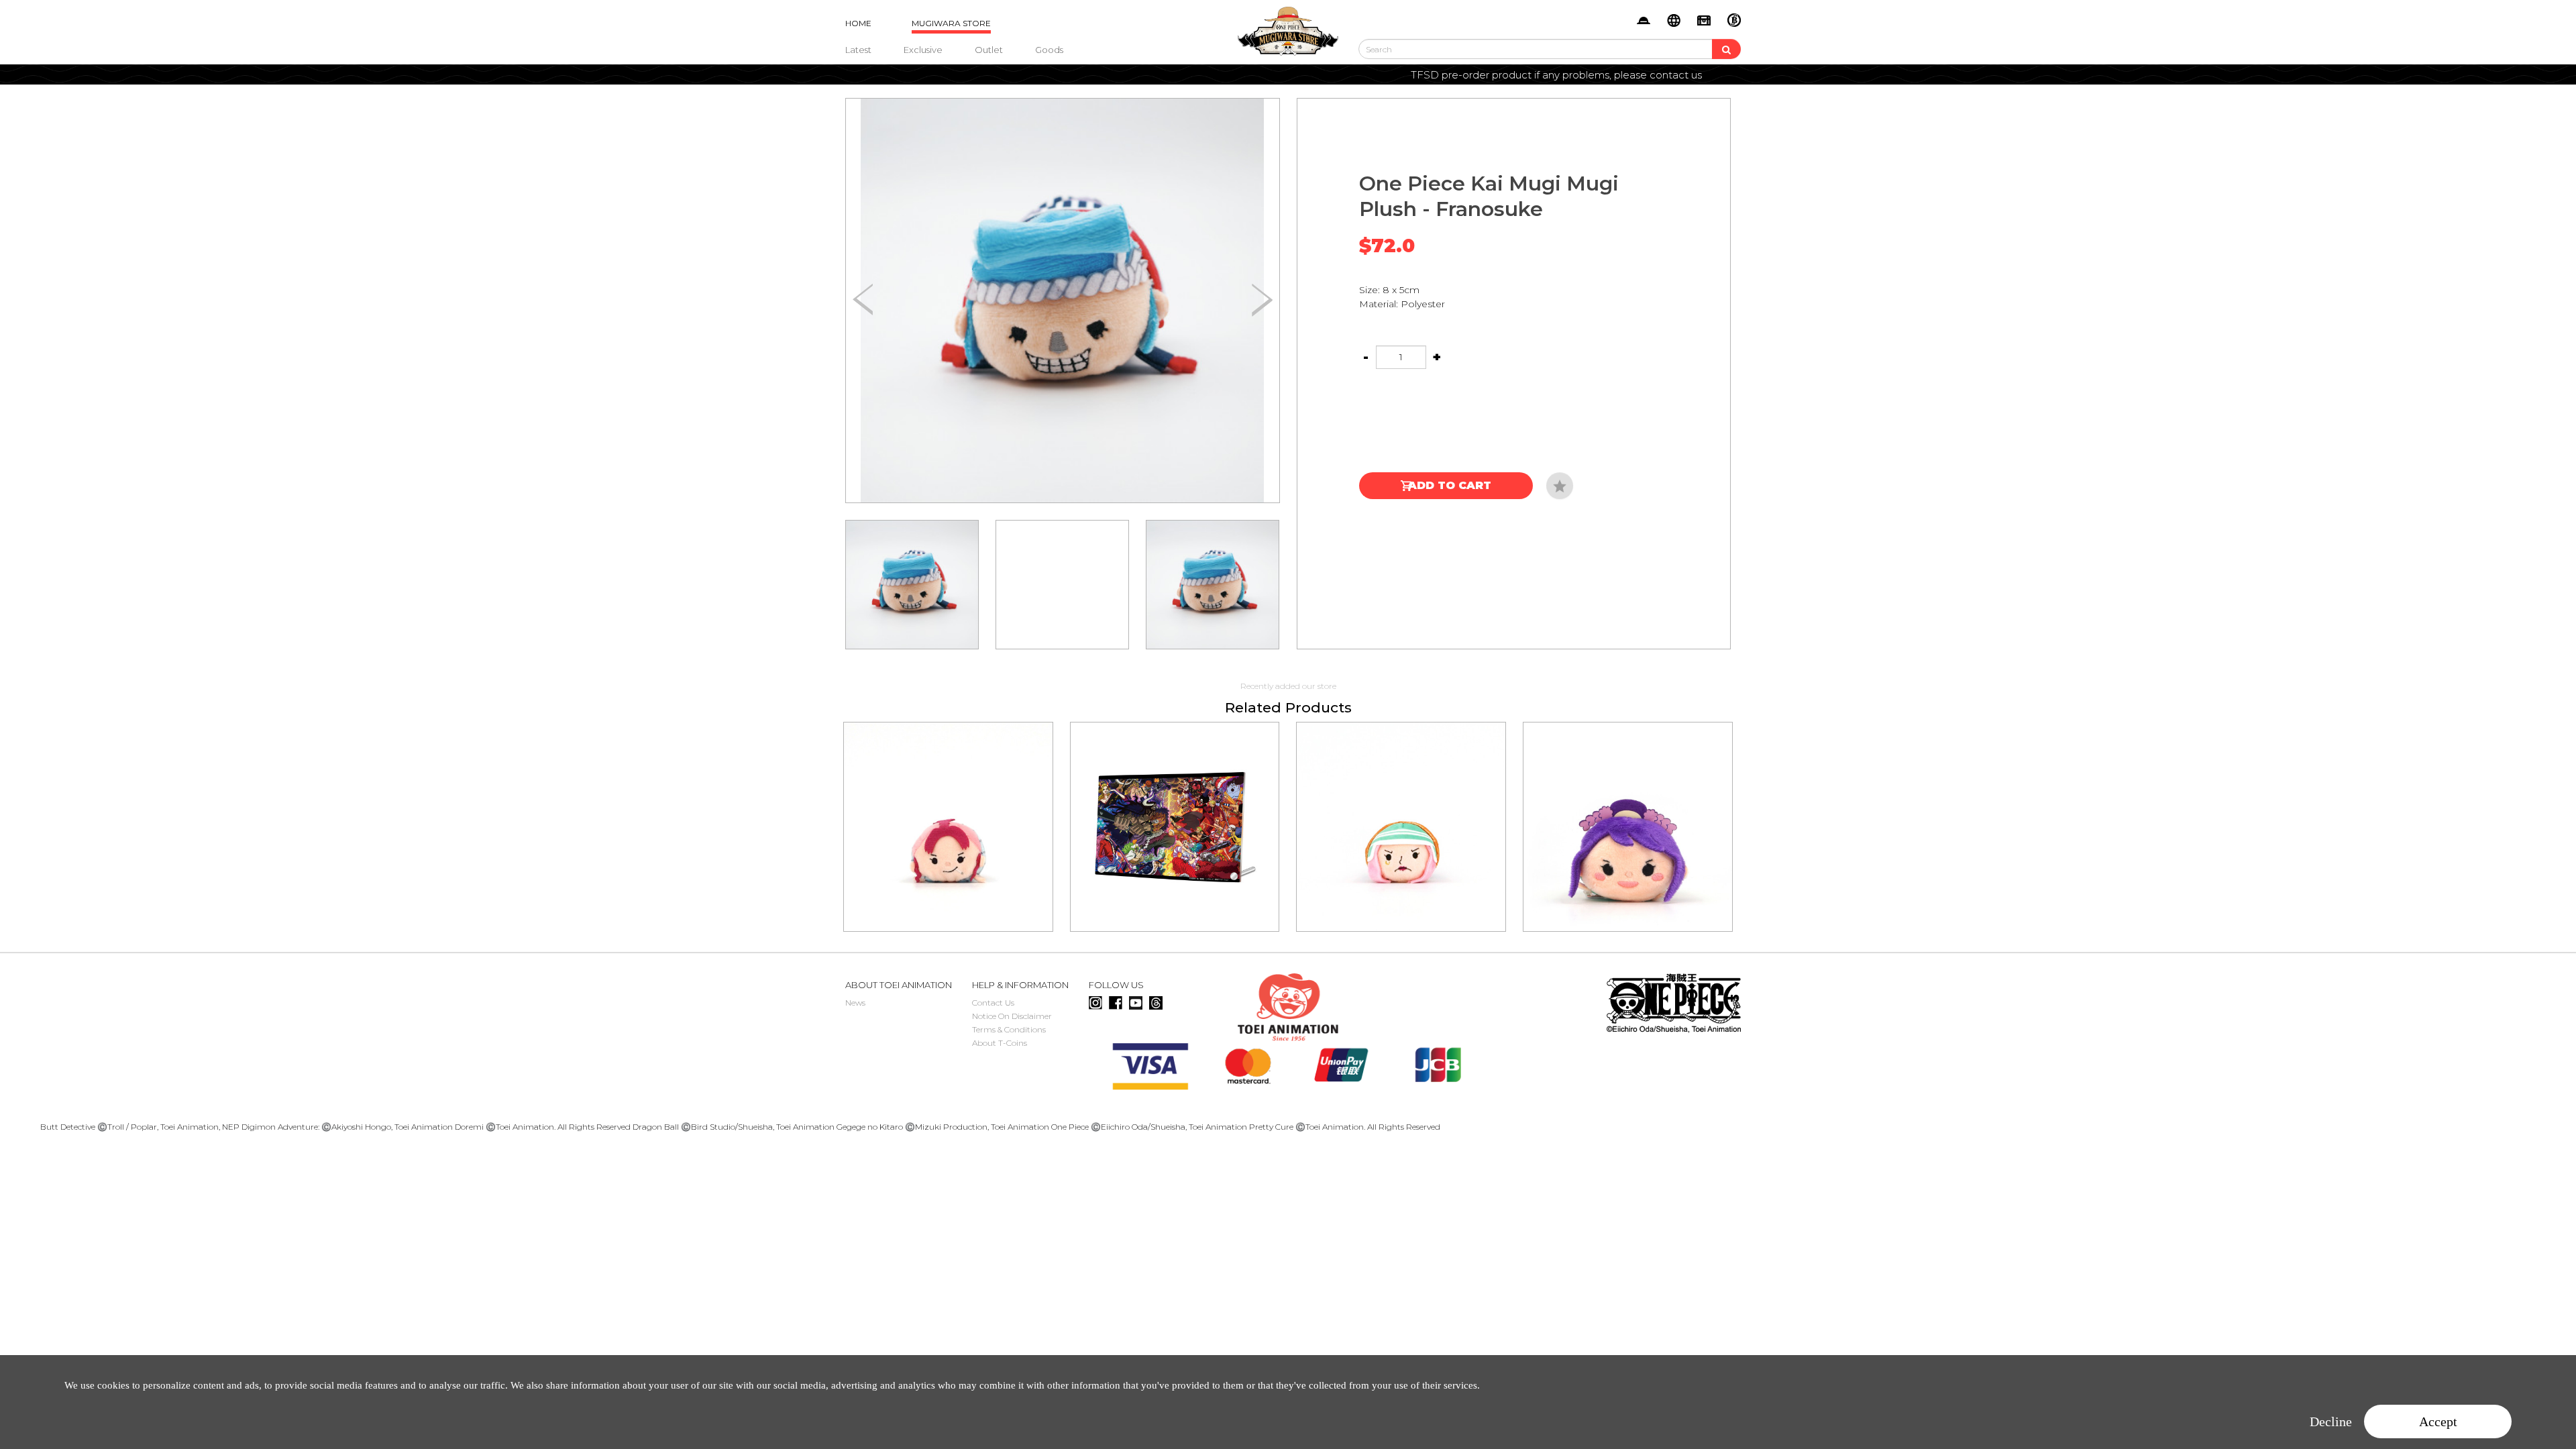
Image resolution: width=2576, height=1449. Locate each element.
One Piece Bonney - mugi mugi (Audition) (1401, 808)
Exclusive (923, 50)
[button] (1262, 301)
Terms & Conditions (1009, 1029)
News (855, 1003)
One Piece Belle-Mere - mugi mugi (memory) (948, 808)
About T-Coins (1000, 1043)
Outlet (989, 50)
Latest (858, 50)
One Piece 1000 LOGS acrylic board (1175, 808)
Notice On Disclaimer (1012, 1016)
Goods (1049, 50)
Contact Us (993, 1003)
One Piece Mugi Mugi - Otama (1628, 808)
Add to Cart (1450, 485)
